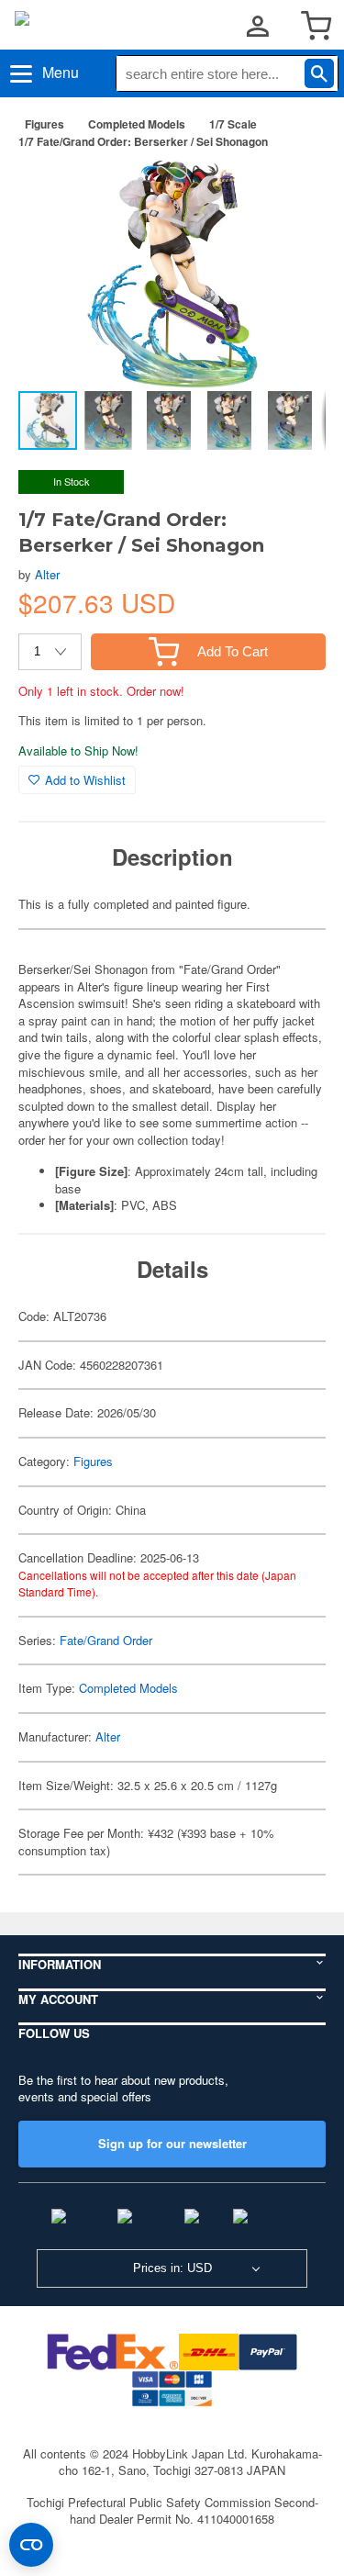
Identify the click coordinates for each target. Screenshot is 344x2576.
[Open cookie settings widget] (31, 2545)
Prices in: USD (172, 2268)
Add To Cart (233, 651)
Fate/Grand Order (106, 1640)
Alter (47, 574)
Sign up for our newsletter (172, 2143)
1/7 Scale (233, 124)
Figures (44, 124)
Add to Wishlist (85, 780)
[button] (293, 192)
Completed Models (137, 124)
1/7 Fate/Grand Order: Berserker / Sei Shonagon (143, 141)
